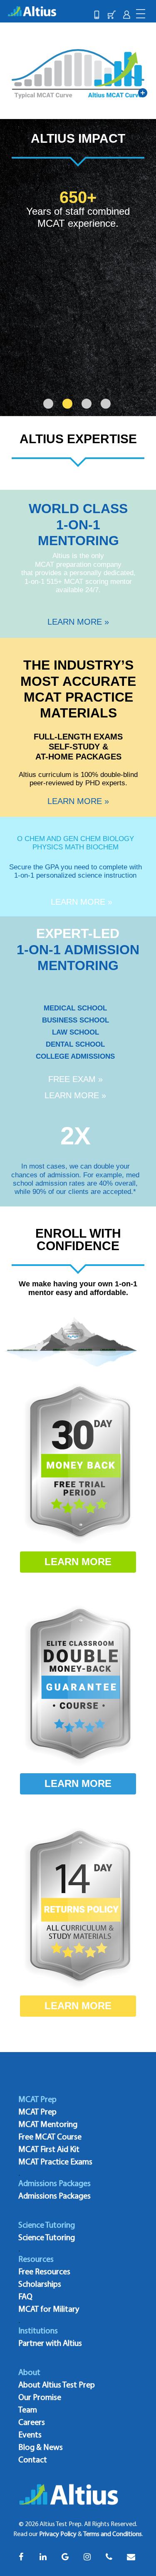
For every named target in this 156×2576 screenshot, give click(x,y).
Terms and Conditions (113, 2534)
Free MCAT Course (50, 2137)
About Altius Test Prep (57, 2385)
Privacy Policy (58, 2534)
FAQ (25, 2297)
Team (28, 2410)
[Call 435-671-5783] (97, 15)
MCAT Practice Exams (55, 2162)
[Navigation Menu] (141, 13)
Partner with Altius (50, 2344)
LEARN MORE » (78, 622)
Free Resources (44, 2272)
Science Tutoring (47, 2238)
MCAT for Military (49, 2310)
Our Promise (40, 2398)
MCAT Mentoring (48, 2125)
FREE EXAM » (76, 1079)
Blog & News (41, 2448)
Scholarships (40, 2285)
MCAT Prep (37, 2112)
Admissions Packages (54, 2196)
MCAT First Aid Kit (49, 2150)
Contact (33, 2460)
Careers (32, 2423)
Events (30, 2435)
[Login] (126, 15)
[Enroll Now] (111, 15)
